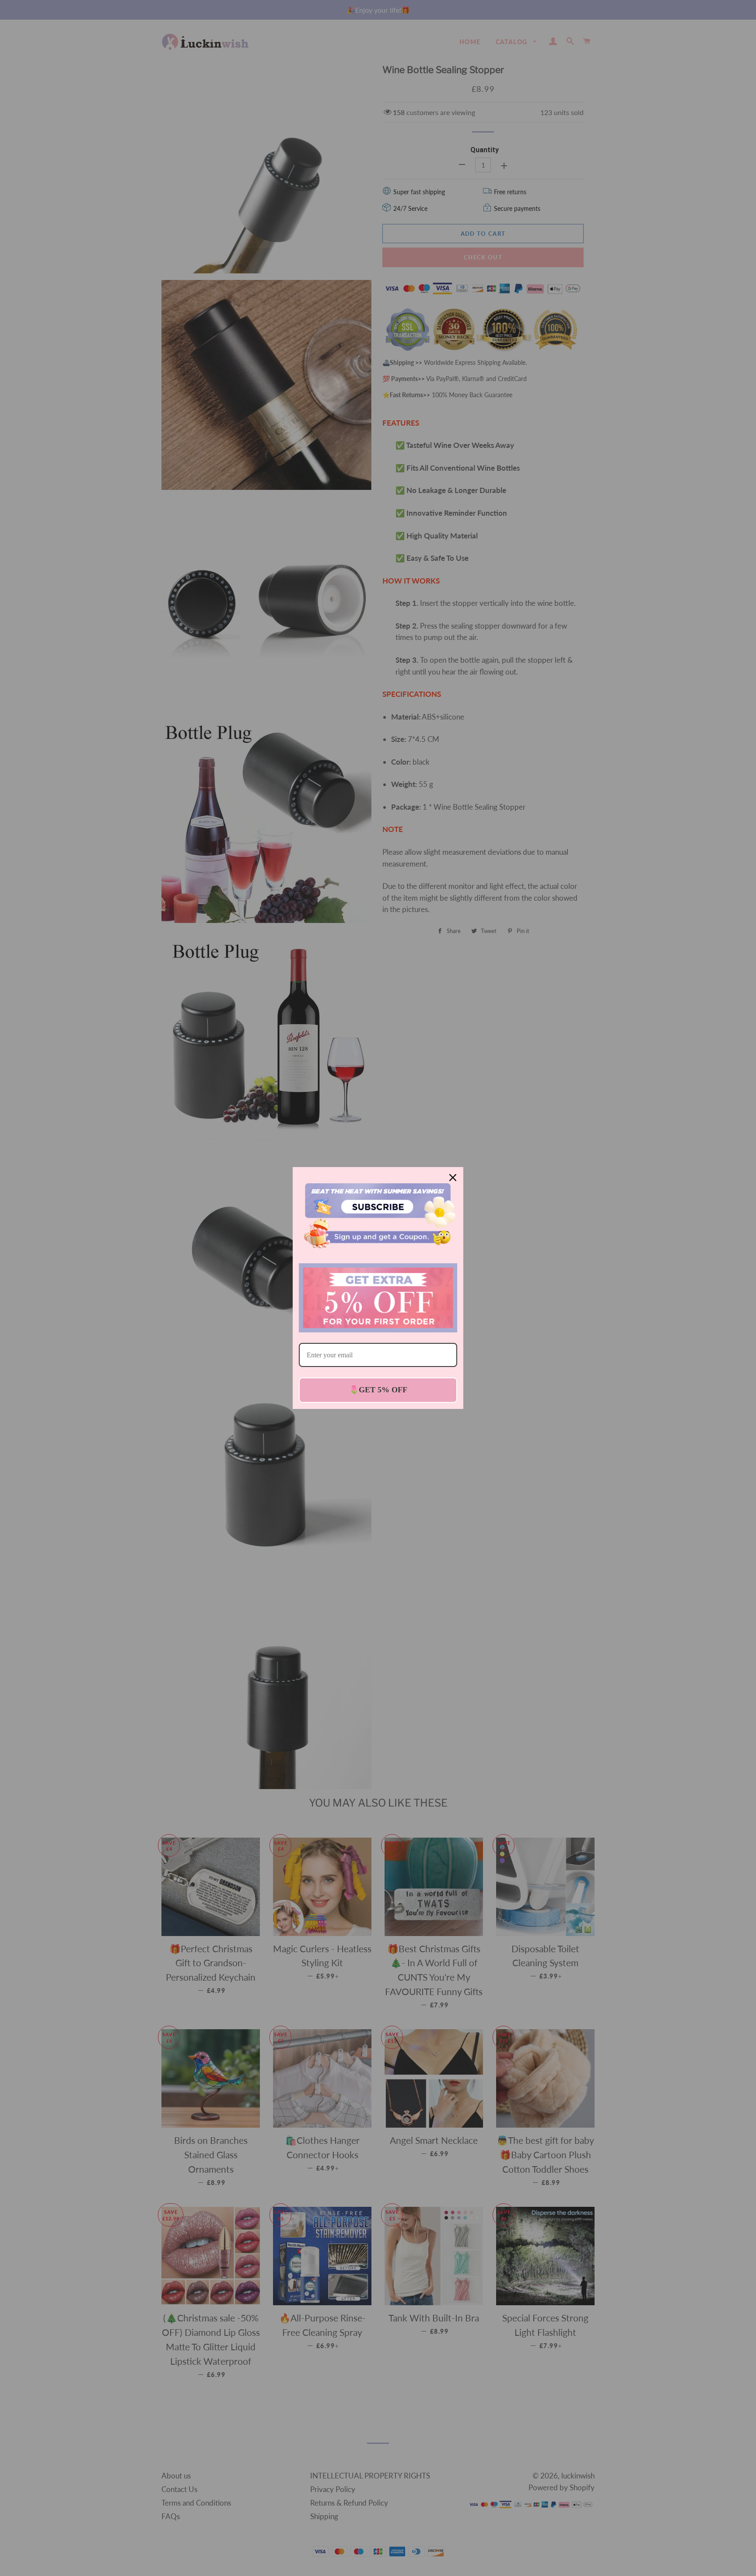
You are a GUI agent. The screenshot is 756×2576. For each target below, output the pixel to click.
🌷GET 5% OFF (378, 1390)
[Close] (453, 1178)
